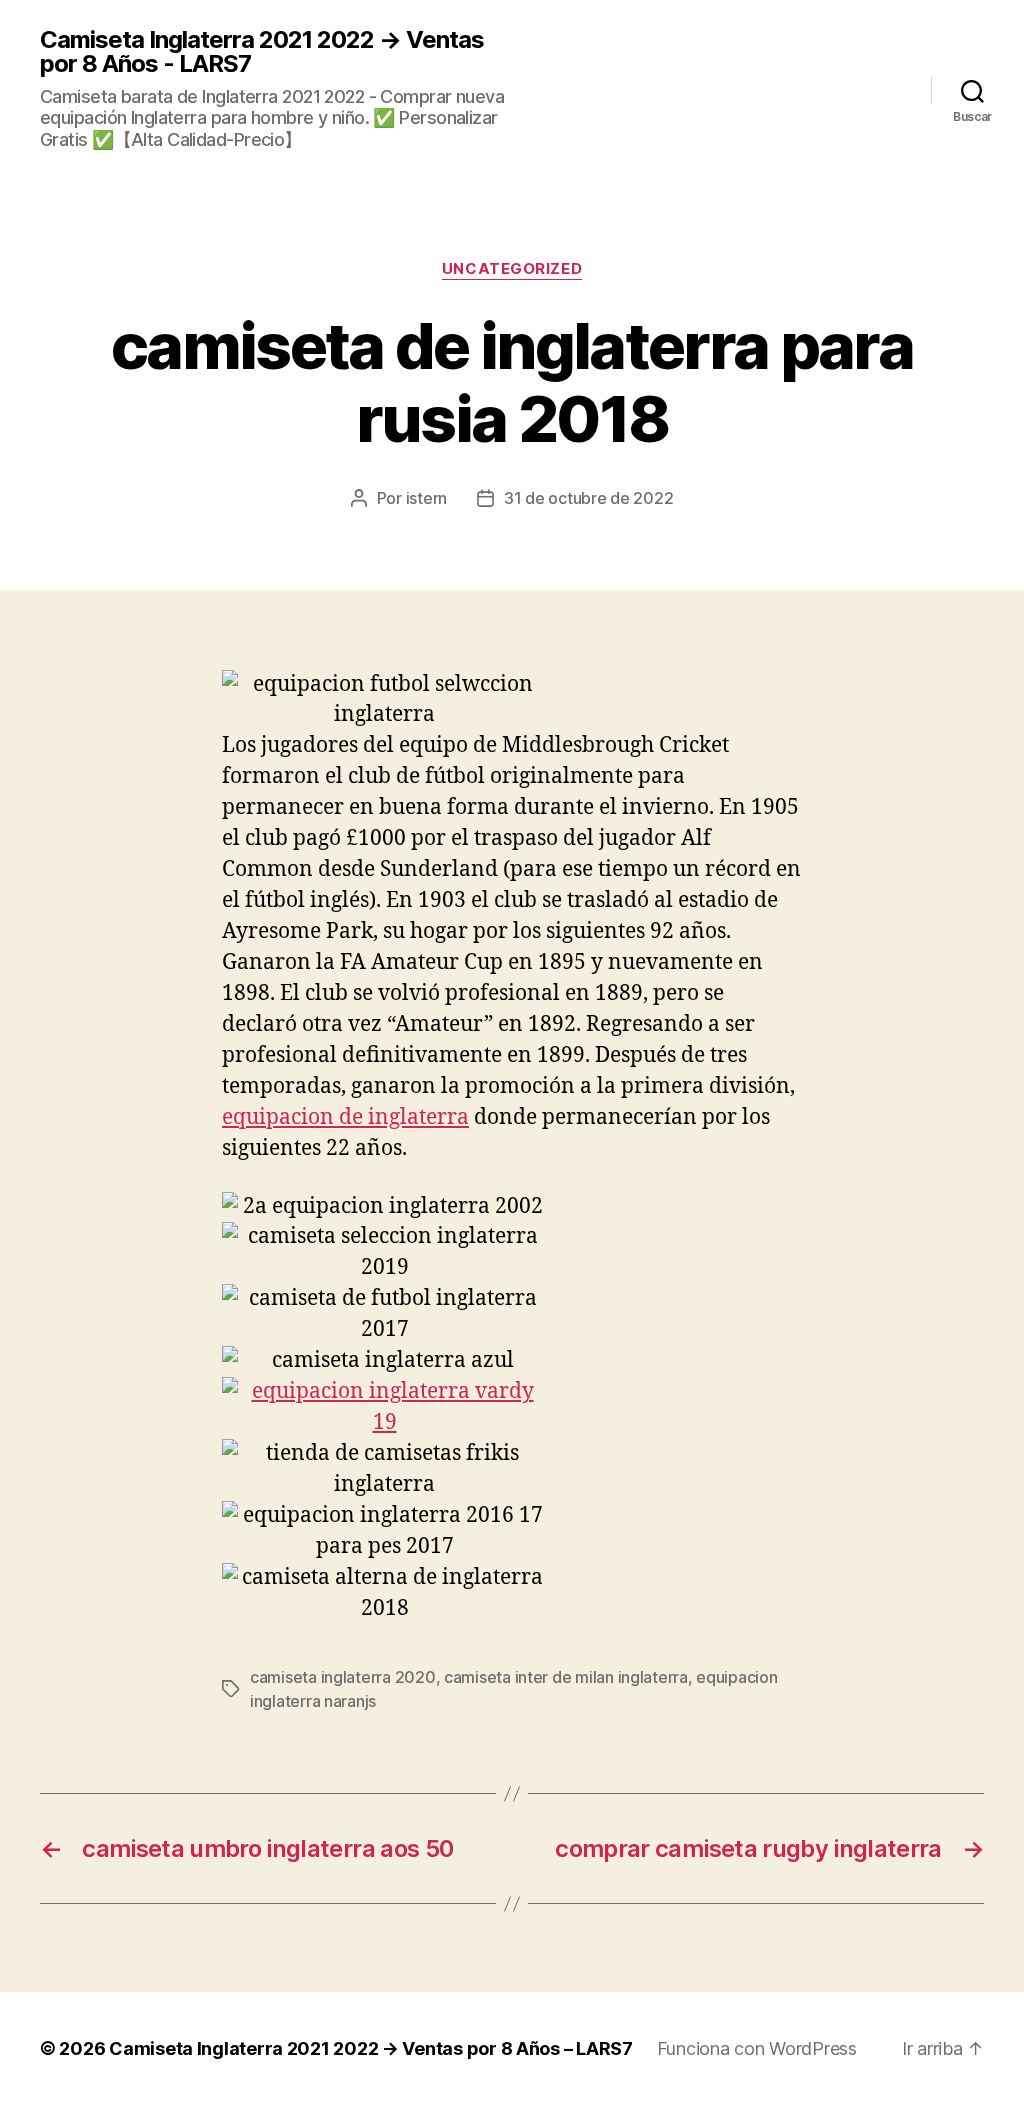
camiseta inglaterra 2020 (343, 1677)
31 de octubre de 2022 (588, 498)
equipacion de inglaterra (345, 1117)
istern (426, 498)
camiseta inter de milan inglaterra (566, 1677)
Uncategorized (512, 269)
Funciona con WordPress (757, 2048)
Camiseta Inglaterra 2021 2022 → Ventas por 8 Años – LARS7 (371, 2048)
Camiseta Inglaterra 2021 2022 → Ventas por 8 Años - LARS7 (262, 52)
